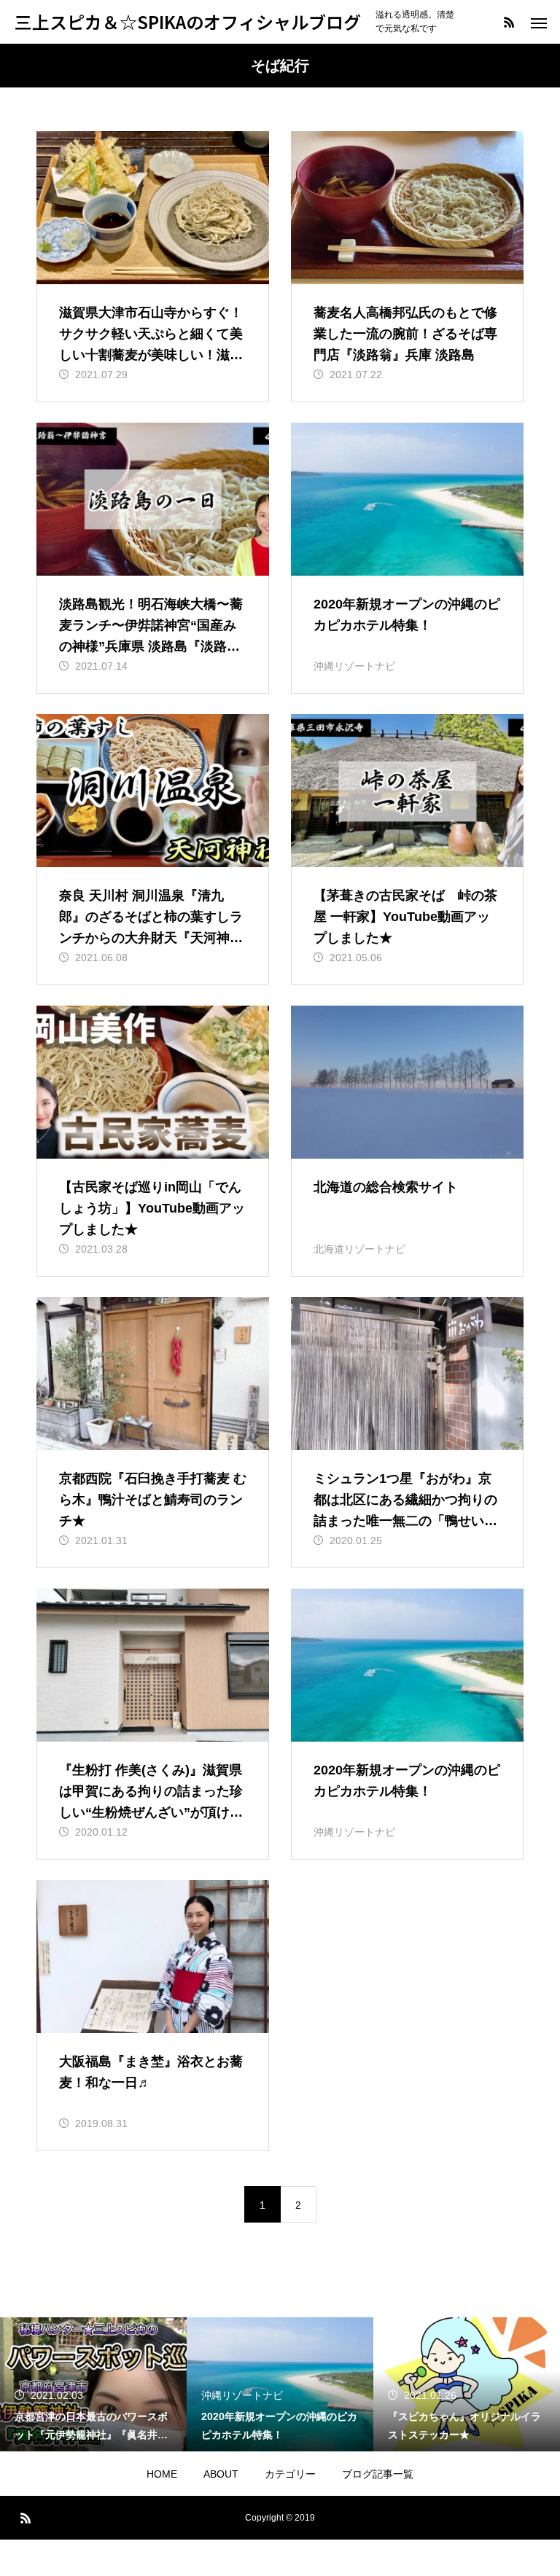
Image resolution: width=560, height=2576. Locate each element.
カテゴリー (290, 2474)
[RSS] (509, 22)
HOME (162, 2474)
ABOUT (221, 2474)
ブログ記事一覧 (378, 2474)
